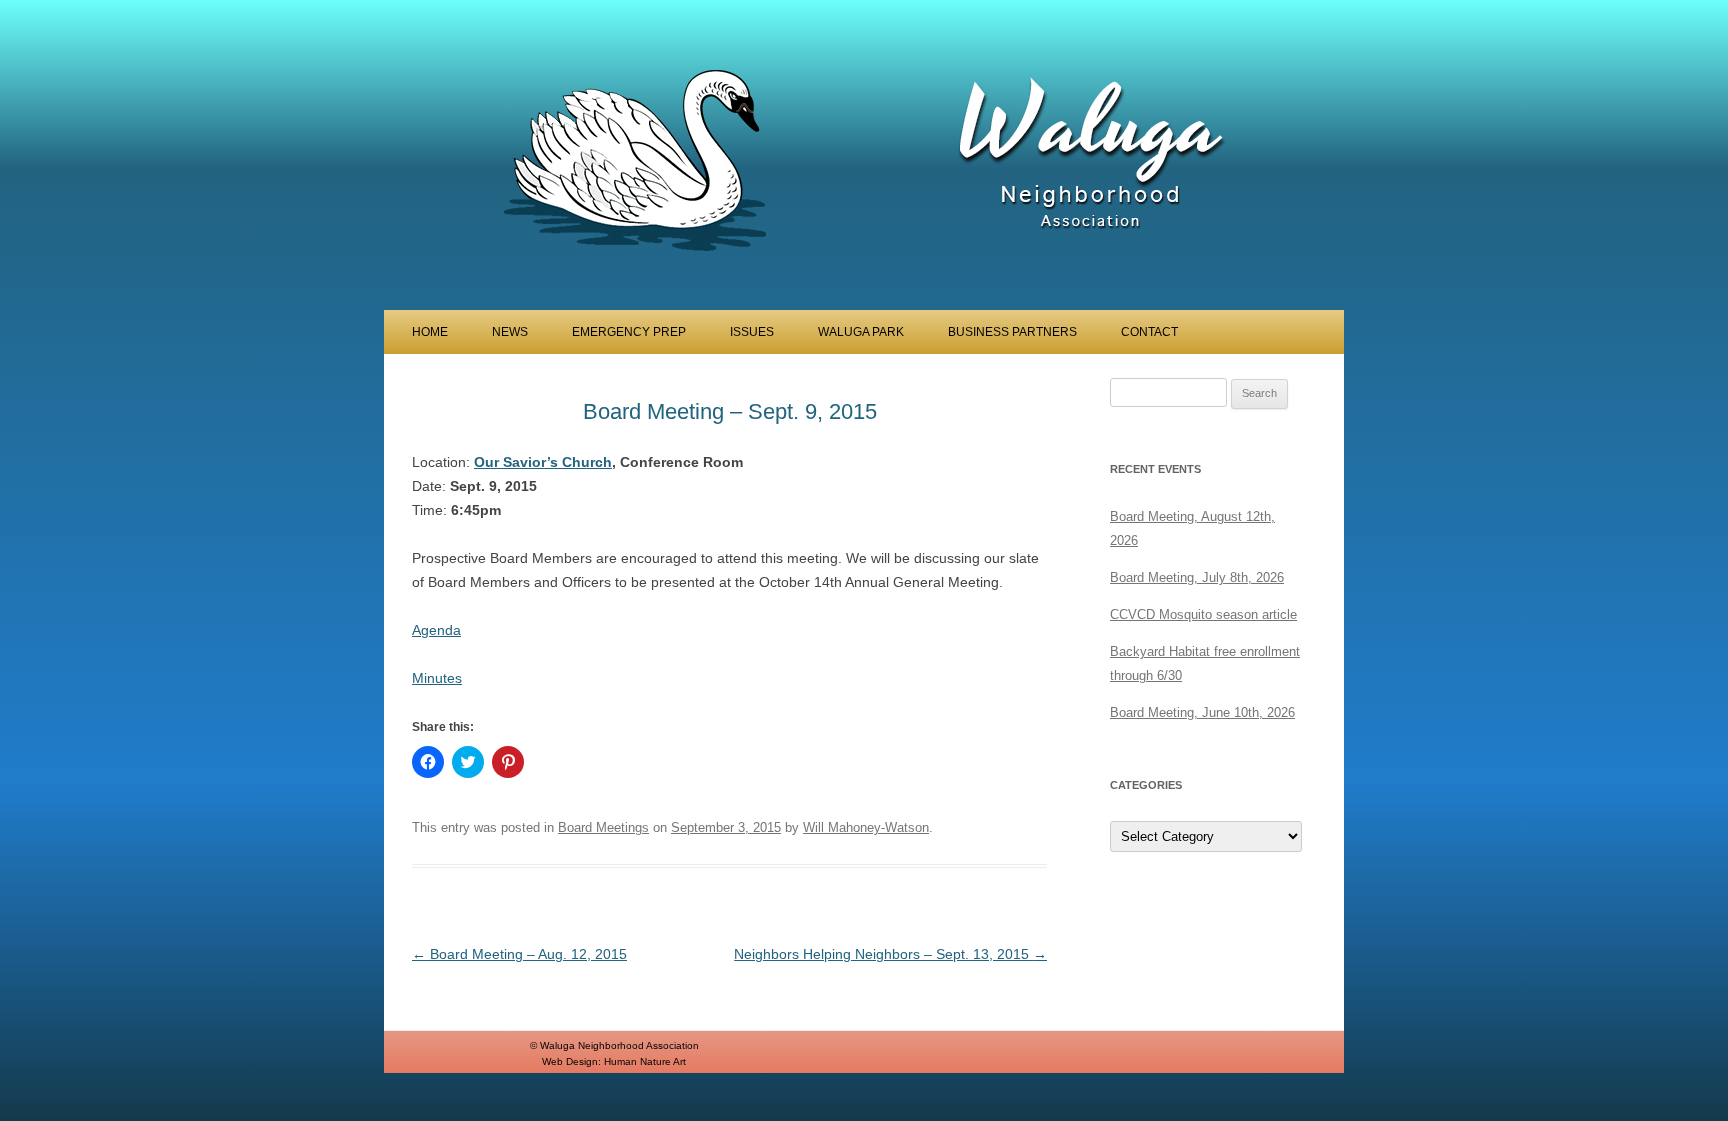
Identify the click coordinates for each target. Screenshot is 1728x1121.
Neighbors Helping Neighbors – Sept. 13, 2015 (890, 954)
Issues (752, 332)
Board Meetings (603, 827)
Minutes (437, 678)
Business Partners (1012, 332)
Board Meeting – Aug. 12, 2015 (519, 954)
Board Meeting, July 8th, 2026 (1197, 577)
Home (430, 332)
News (510, 332)
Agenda (436, 630)
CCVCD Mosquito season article (1203, 614)
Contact (1149, 332)
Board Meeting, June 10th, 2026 (1202, 712)
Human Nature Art (645, 1061)
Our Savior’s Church (543, 462)
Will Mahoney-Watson (866, 827)
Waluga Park (861, 332)
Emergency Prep (629, 332)
